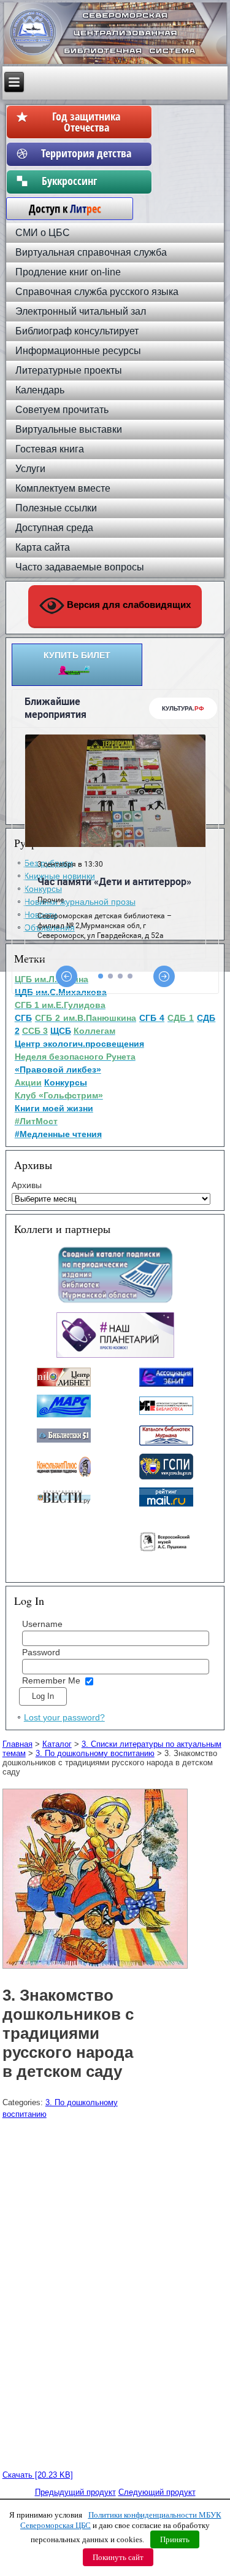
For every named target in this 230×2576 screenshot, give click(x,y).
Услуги (30, 469)
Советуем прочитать (62, 410)
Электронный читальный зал (81, 311)
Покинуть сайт (118, 2557)
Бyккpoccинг (86, 181)
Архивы (27, 1185)
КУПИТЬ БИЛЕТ (77, 655)
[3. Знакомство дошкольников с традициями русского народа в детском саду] (97, 1969)
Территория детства (86, 153)
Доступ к (59, 208)
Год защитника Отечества (86, 122)
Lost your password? (64, 1717)
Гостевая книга (50, 449)
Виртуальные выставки (69, 429)
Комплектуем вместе (63, 488)
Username (42, 1624)
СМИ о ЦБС (43, 233)
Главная (17, 1744)
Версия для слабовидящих (128, 605)
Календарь (40, 390)
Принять (175, 2539)
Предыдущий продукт (75, 2492)
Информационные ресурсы (78, 351)
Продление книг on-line (68, 272)
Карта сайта (43, 547)
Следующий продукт (157, 2492)
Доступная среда (54, 528)
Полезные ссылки (56, 508)
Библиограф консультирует (77, 331)
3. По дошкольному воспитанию (95, 1753)
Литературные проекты (69, 370)
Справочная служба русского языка (97, 292)
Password (41, 1652)
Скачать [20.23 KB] (38, 2475)
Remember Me (51, 1680)
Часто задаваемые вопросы (80, 567)
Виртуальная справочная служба (91, 252)
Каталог (57, 1744)
